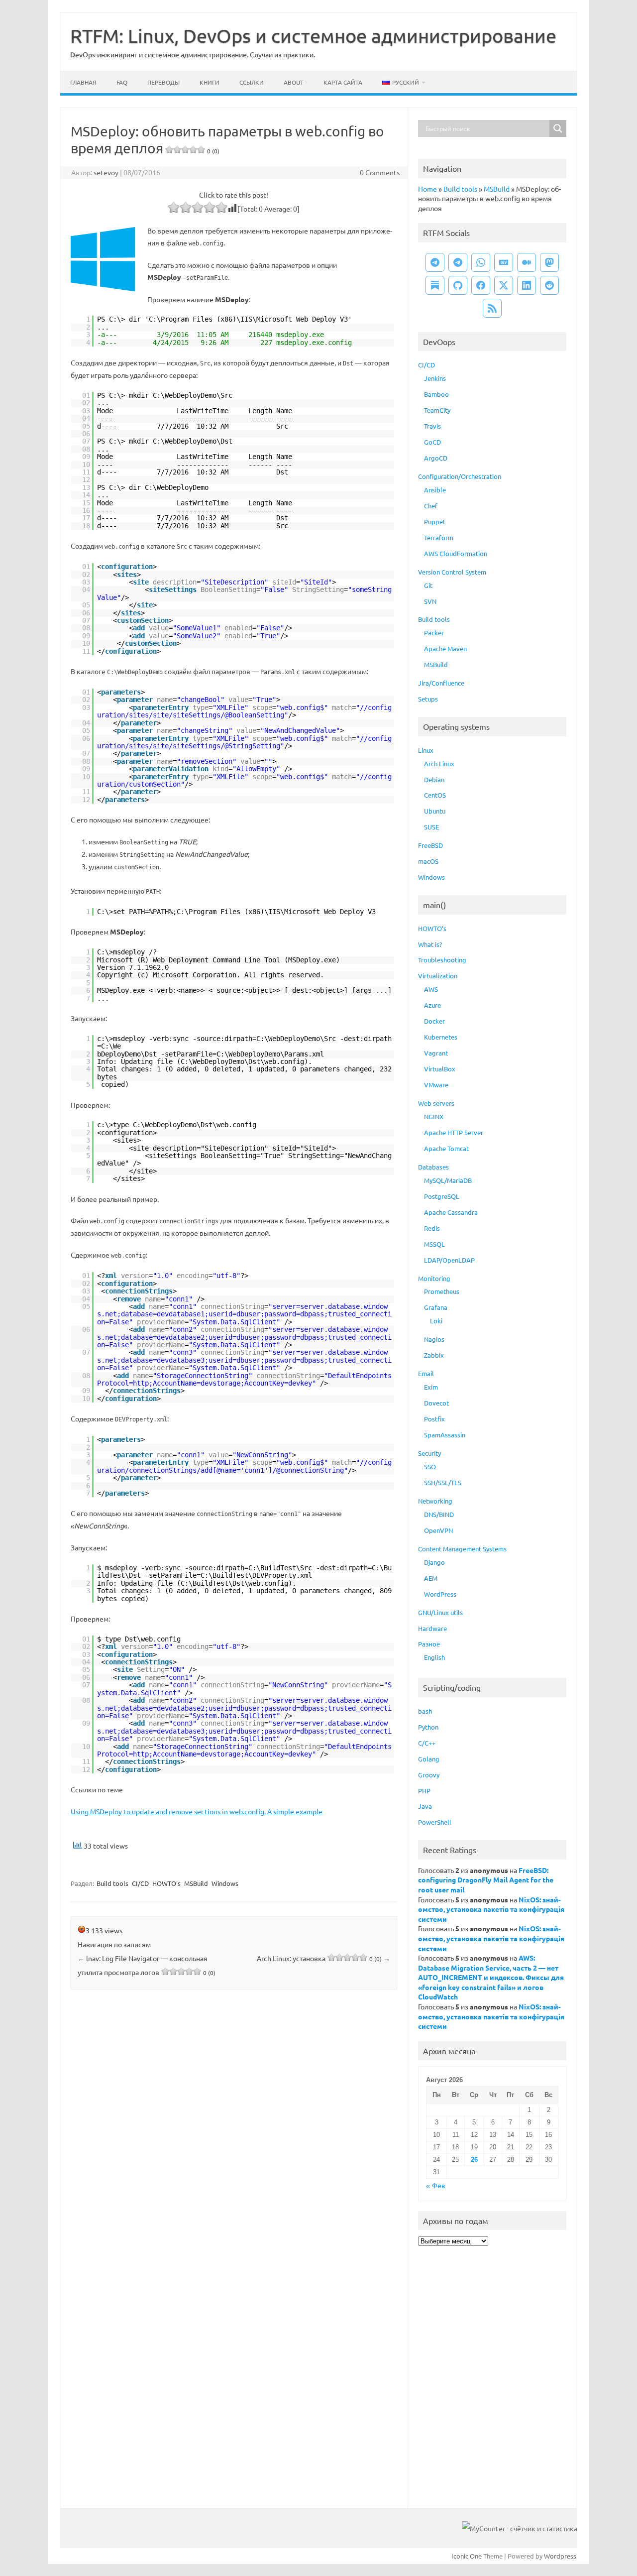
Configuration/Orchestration (460, 476)
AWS (431, 989)
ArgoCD (436, 458)
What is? (430, 944)
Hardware (432, 1628)
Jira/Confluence (441, 683)
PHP (424, 1791)
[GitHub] (458, 285)
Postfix (434, 1419)
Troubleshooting (442, 960)
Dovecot (436, 1403)
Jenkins (435, 378)
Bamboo (436, 394)
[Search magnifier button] (558, 128)
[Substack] (435, 285)
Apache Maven (445, 648)
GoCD (432, 442)
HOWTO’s (432, 928)
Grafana (436, 1307)
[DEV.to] (504, 262)
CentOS (435, 795)
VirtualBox (440, 1069)
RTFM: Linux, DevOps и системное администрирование (313, 35)
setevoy (106, 172)
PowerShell (435, 1822)
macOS (428, 861)
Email (426, 1373)
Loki (436, 1321)
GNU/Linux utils (440, 1612)
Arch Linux (439, 763)
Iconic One (467, 2556)
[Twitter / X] (504, 285)
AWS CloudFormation (456, 553)
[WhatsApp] (481, 262)
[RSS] (492, 308)
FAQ (122, 82)
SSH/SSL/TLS (443, 1482)
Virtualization (438, 976)
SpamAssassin (445, 1435)
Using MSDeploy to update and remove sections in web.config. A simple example (197, 1811)
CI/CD (140, 1883)
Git (428, 585)
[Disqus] (234, 2128)
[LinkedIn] (527, 285)
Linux (426, 750)
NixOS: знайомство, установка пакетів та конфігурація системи (491, 1909)
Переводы (163, 82)
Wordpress (560, 2556)
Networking (435, 1501)
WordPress (440, 1594)
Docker (434, 1021)
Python (428, 1727)
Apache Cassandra (451, 1212)
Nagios (434, 1339)
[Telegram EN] (458, 262)
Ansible (435, 490)
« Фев (435, 2186)
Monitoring (434, 1278)
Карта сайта (343, 82)
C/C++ (427, 1743)
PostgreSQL (442, 1196)
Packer (434, 633)
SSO (430, 1466)
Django (434, 1562)
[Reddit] (549, 285)
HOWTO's (166, 1883)
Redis (432, 1228)
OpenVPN (438, 1530)
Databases (433, 1167)
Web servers (436, 1103)
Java (425, 1806)
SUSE (431, 827)
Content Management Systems (462, 1549)
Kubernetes (441, 1037)
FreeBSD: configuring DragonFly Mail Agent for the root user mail (486, 1880)
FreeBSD (430, 845)
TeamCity (437, 410)
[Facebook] (481, 285)
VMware (436, 1085)
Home (427, 189)
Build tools (112, 1883)
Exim (431, 1387)
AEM (431, 1578)
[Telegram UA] (435, 262)
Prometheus (442, 1291)
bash (425, 1711)
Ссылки (252, 82)
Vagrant (436, 1053)
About (294, 82)
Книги (210, 82)
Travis (432, 426)
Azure (432, 1005)
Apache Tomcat (446, 1148)
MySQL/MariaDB (448, 1180)
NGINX (434, 1116)
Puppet (435, 522)
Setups (428, 699)
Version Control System (452, 572)
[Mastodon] (549, 262)
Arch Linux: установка (323, 1958)
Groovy (429, 1775)
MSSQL (434, 1244)
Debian (434, 779)
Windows (225, 1883)
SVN (430, 601)
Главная (83, 82)
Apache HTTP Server (454, 1132)
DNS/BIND (439, 1514)
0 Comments (380, 172)
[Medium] (527, 262)
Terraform (439, 537)
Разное (429, 1644)
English (434, 1657)
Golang (429, 1759)
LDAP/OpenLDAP (449, 1260)
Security (429, 1453)
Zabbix (434, 1355)
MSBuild (196, 1883)
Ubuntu (435, 811)
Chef (431, 506)
